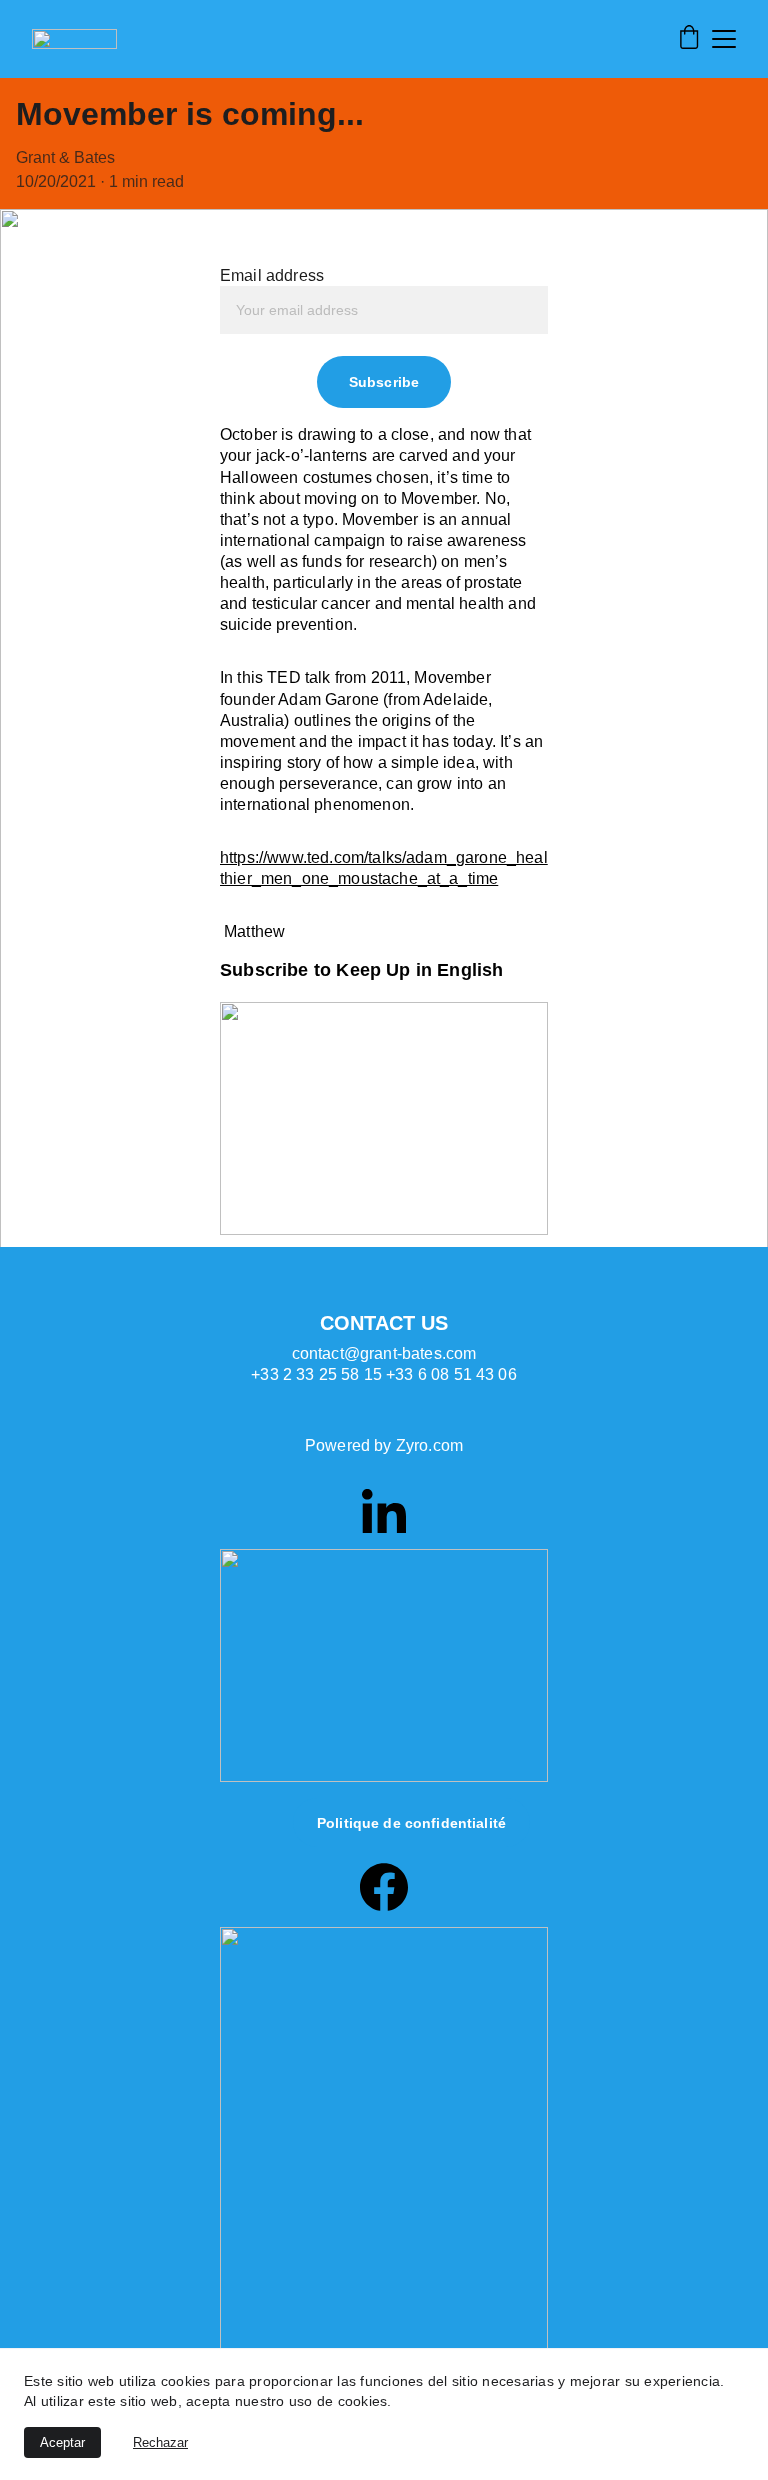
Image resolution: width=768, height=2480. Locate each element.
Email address (272, 275)
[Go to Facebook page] (384, 1887)
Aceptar (62, 2442)
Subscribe (384, 382)
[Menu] (724, 39)
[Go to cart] (689, 39)
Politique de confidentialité (411, 1823)
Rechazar (160, 2442)
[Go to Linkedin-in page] (384, 1511)
